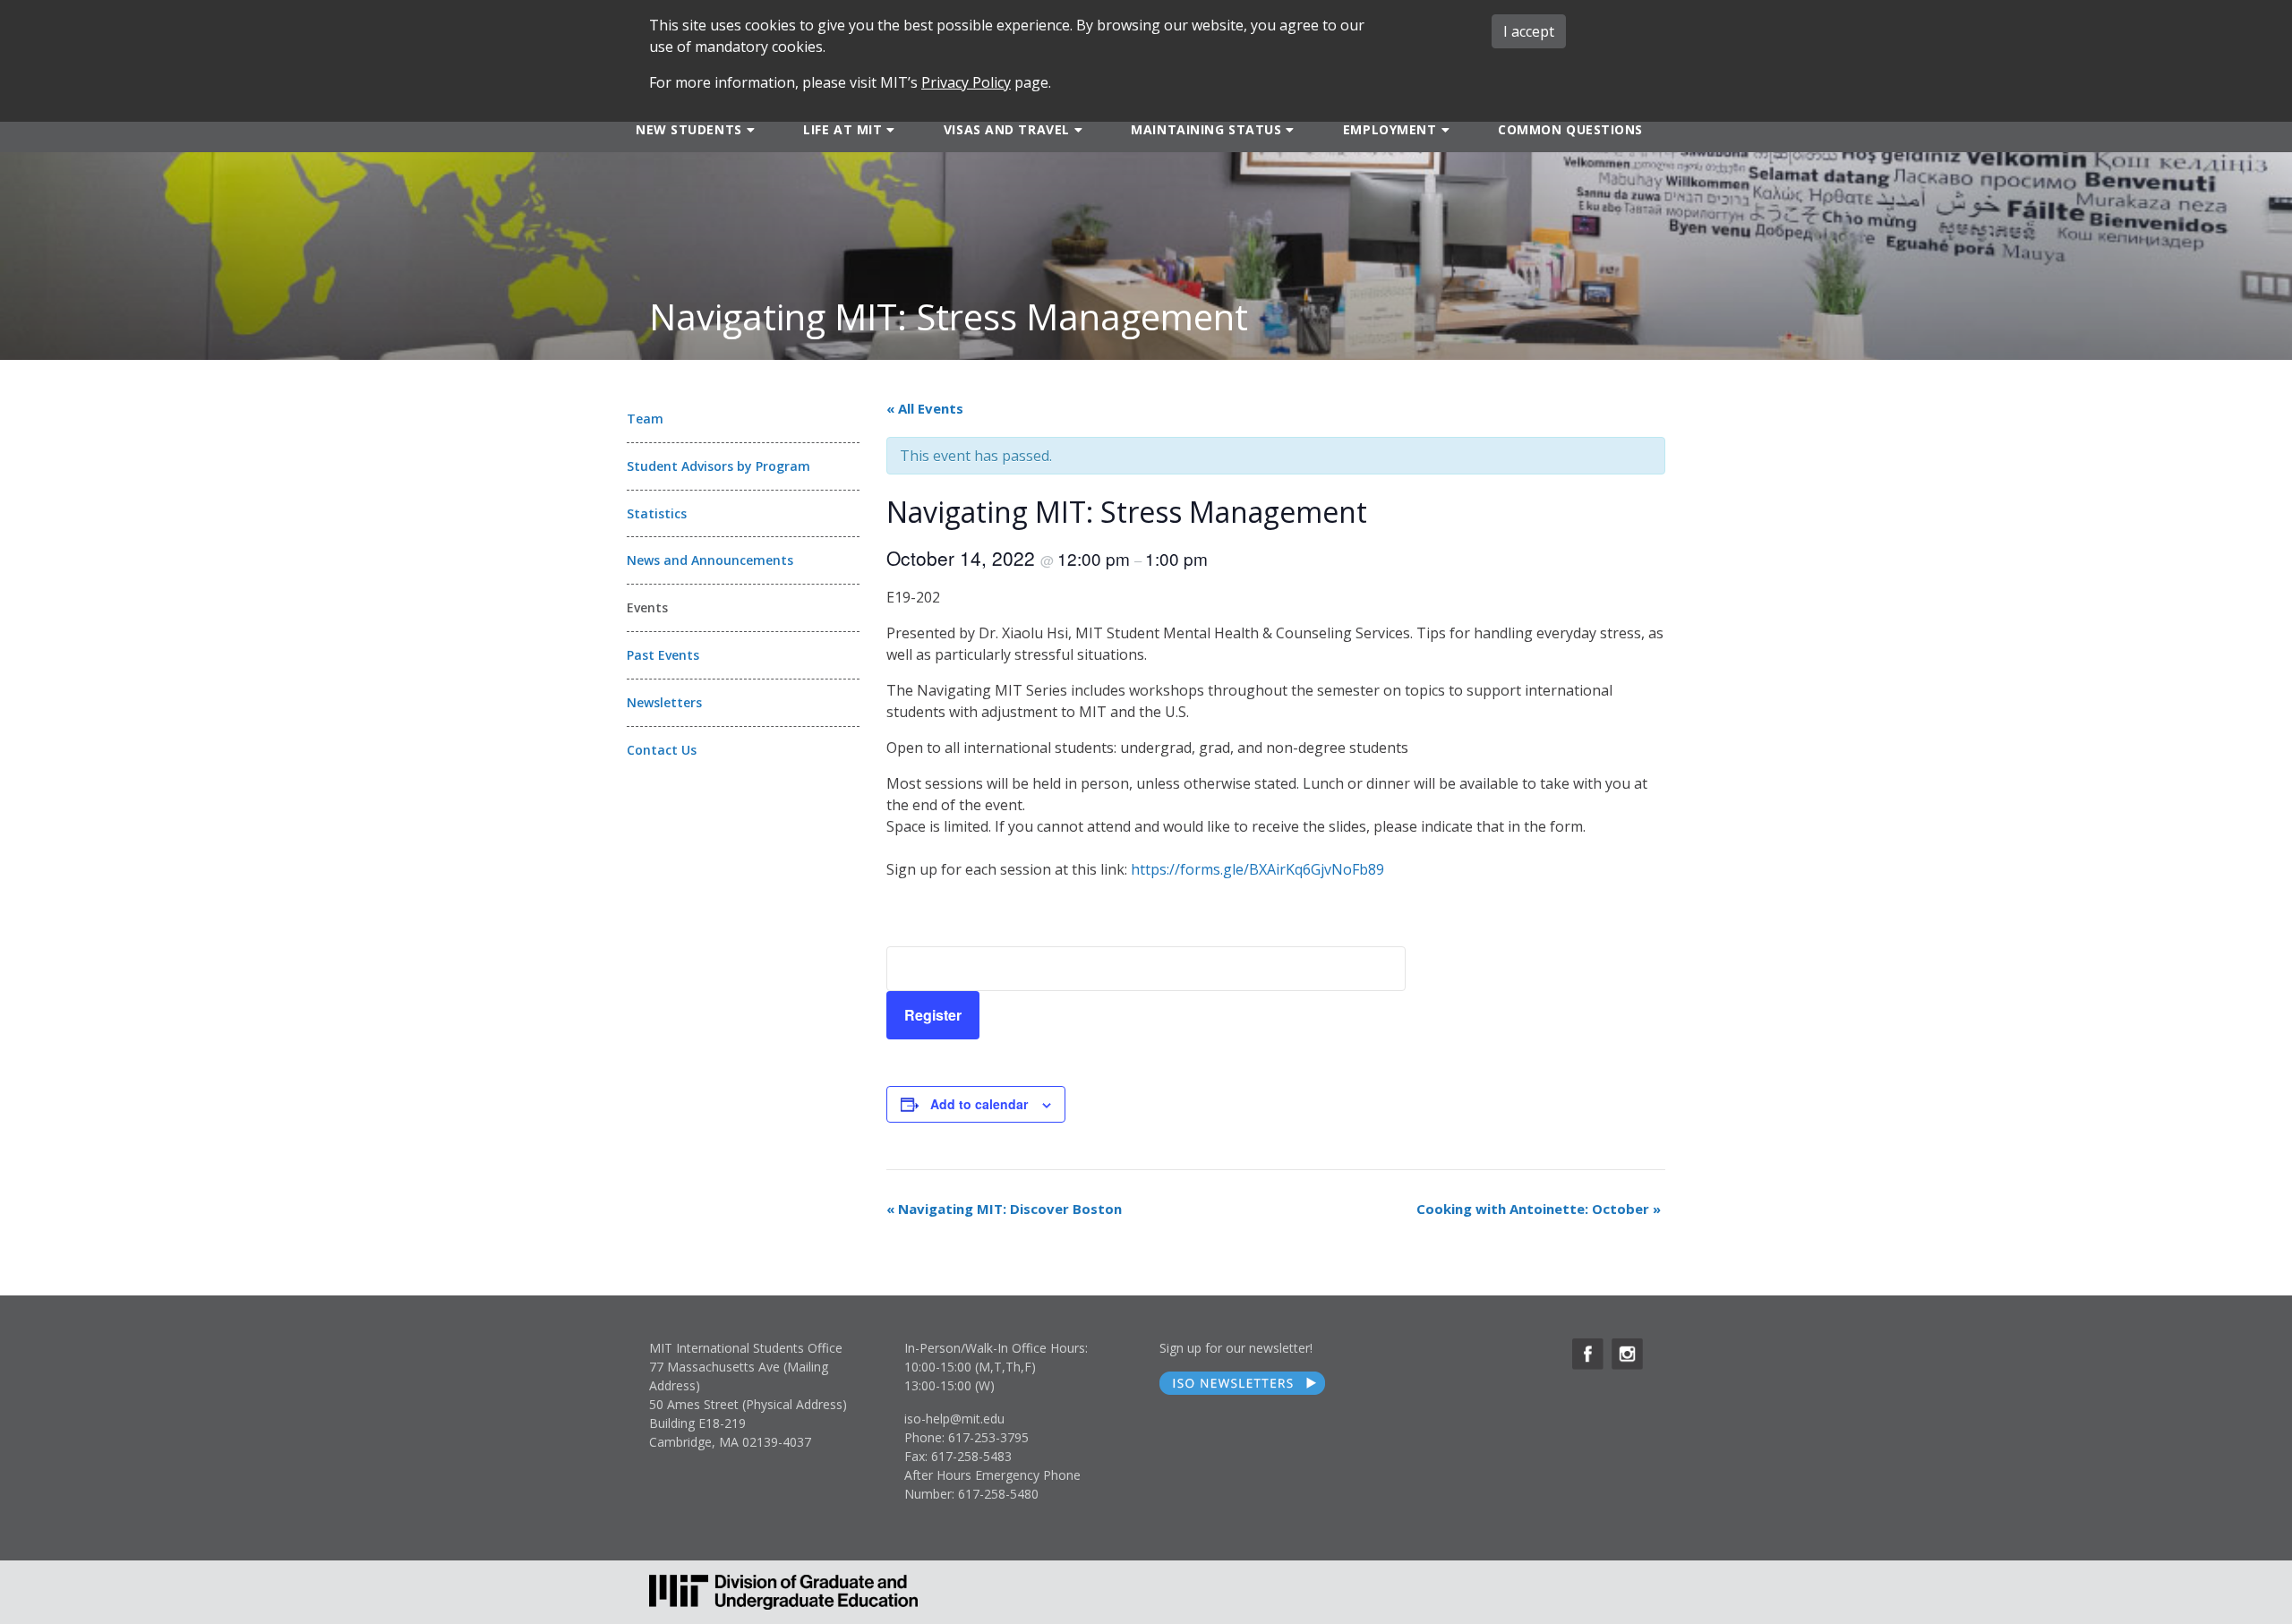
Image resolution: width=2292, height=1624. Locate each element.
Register (933, 1015)
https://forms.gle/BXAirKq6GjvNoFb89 (1257, 869)
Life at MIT (842, 129)
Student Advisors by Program (718, 466)
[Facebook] (1588, 1354)
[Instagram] (1627, 1354)
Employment (1390, 129)
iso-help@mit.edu (954, 1419)
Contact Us (662, 750)
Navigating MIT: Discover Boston (1004, 1209)
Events (647, 607)
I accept (1529, 31)
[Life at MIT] (889, 129)
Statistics (657, 513)
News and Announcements (710, 560)
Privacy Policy (966, 82)
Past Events (663, 655)
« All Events (925, 408)
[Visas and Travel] (1077, 129)
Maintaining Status (1206, 129)
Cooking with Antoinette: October (1539, 1209)
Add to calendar (979, 1104)
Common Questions (1570, 129)
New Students (689, 129)
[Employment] (1444, 129)
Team (645, 419)
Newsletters (664, 702)
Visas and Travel (1007, 129)
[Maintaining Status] (1288, 129)
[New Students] (749, 129)
